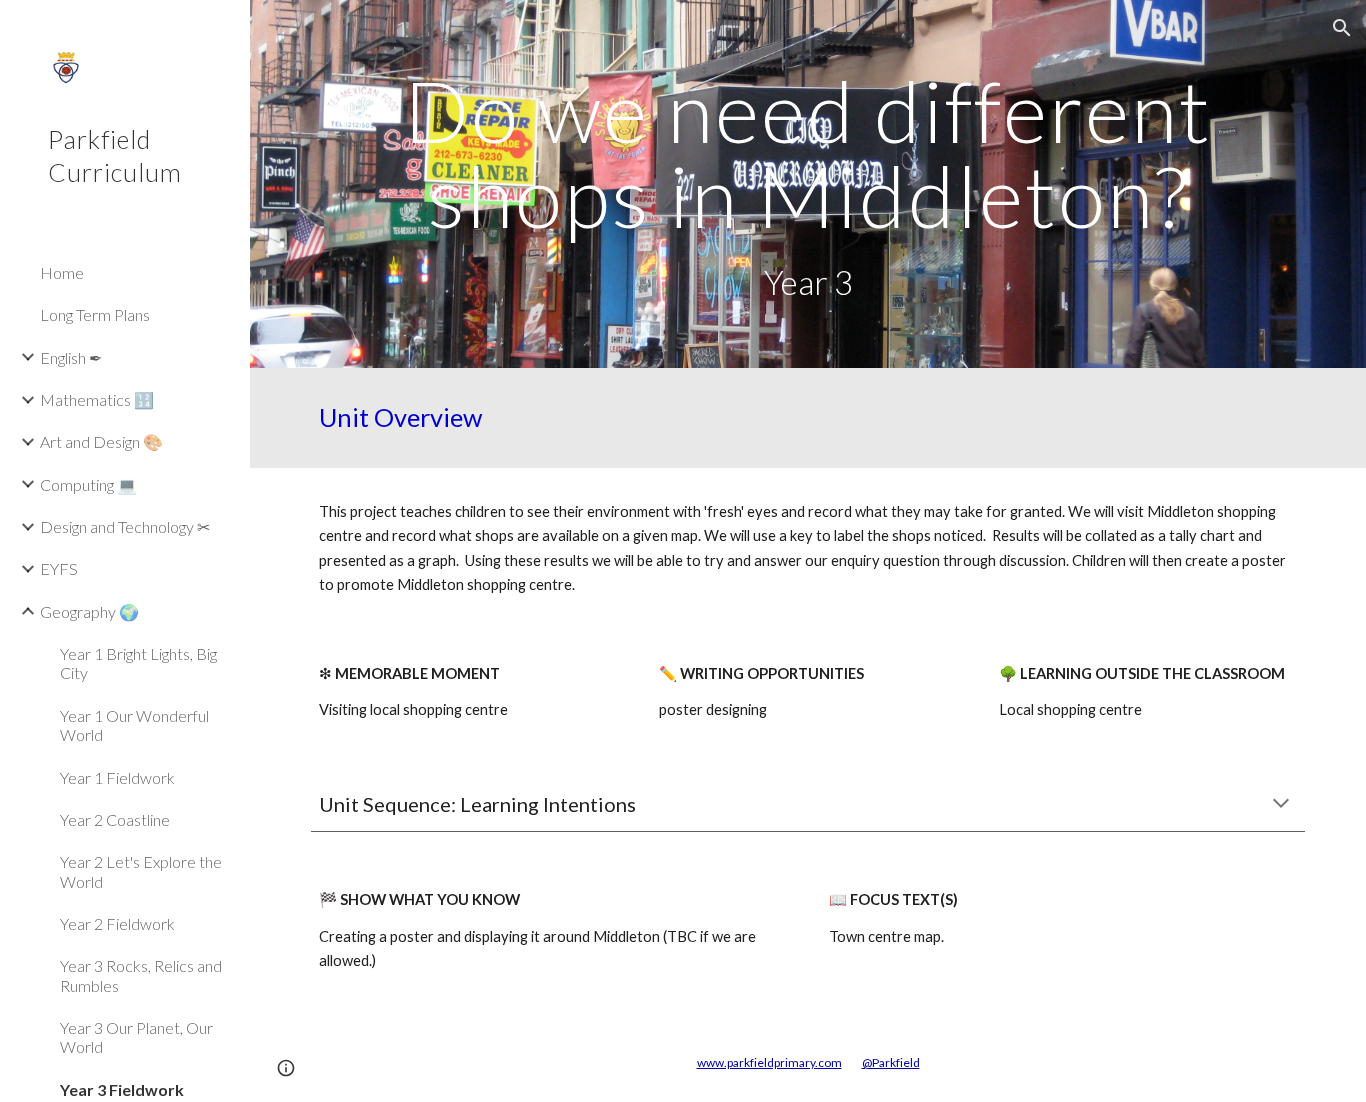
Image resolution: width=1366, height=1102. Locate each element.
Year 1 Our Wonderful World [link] (134, 725)
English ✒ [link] (71, 357)
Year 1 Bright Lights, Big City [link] (138, 663)
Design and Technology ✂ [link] (125, 526)
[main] (808, 184)
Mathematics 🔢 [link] (97, 399)
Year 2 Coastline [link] (115, 819)
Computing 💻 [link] (88, 484)
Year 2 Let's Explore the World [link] (141, 871)
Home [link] (62, 272)
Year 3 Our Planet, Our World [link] (136, 1037)
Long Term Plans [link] (95, 314)
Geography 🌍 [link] (89, 611)
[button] (1342, 28)
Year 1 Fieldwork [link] (117, 777)
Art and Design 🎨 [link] (101, 441)
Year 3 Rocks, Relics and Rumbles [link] (141, 975)
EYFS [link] (59, 568)
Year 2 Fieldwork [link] (117, 923)
